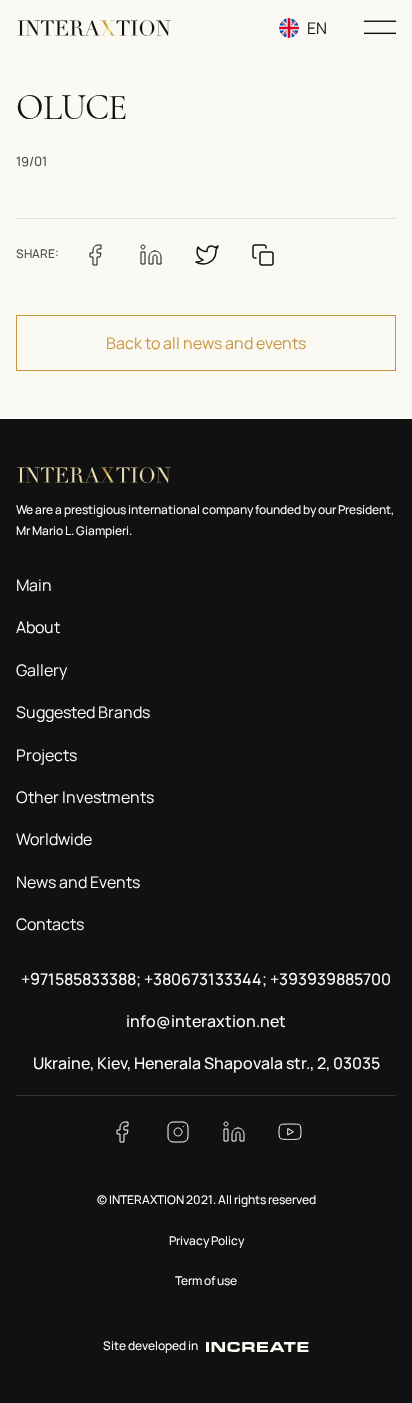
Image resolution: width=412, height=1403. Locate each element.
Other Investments (85, 797)
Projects (46, 755)
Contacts (50, 924)
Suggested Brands (83, 712)
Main (34, 585)
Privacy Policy (206, 1240)
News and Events (78, 882)
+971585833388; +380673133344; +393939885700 (206, 979)
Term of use (206, 1280)
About (38, 627)
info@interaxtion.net (206, 1021)
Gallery (41, 670)
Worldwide (54, 839)
